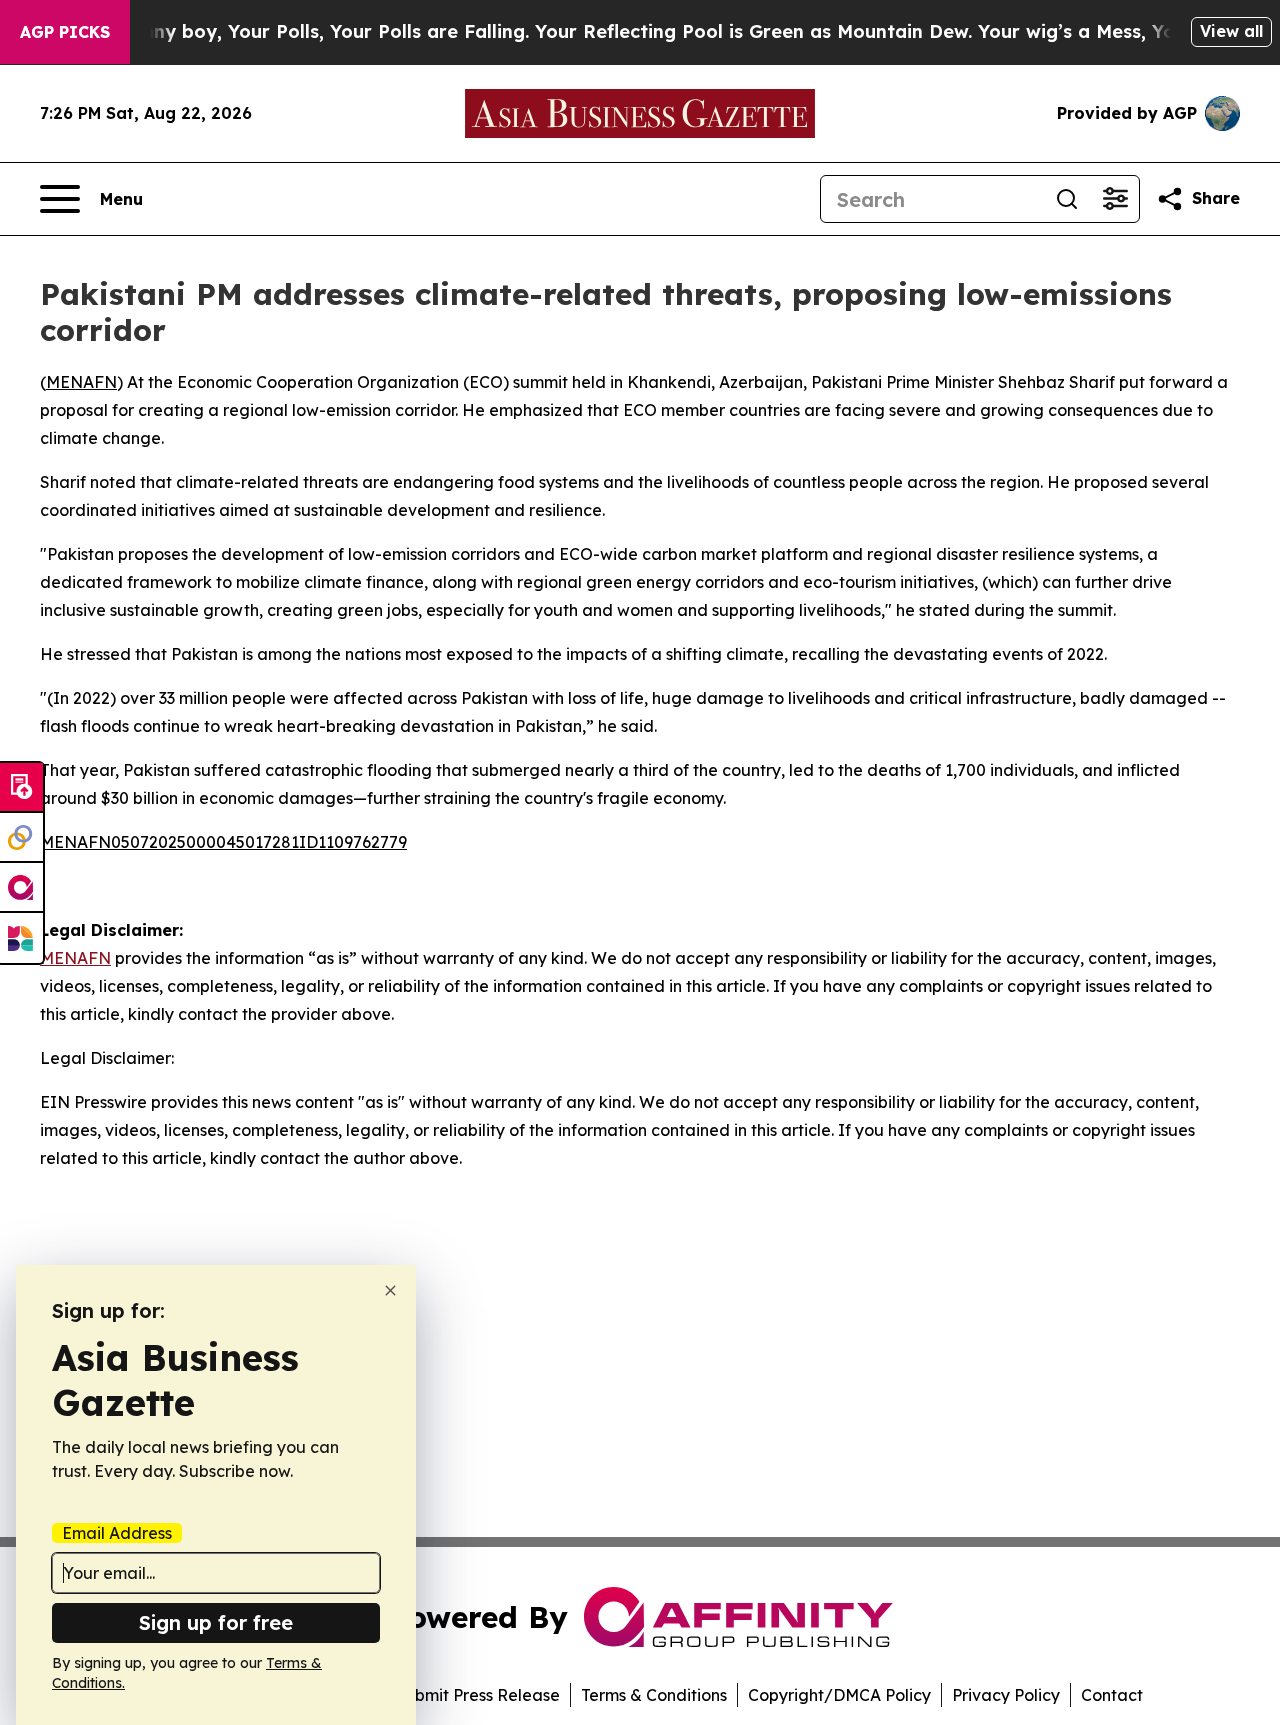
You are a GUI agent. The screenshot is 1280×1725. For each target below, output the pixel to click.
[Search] (1067, 199)
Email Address (117, 1533)
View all (1231, 31)
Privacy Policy (1006, 1695)
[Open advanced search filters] (1115, 199)
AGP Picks (65, 32)
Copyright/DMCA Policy (839, 1695)
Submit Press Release (477, 1695)
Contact (1112, 1695)
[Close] (390, 1290)
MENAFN (81, 382)
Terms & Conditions (654, 1695)
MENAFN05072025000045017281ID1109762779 (223, 842)
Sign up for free (216, 1622)
